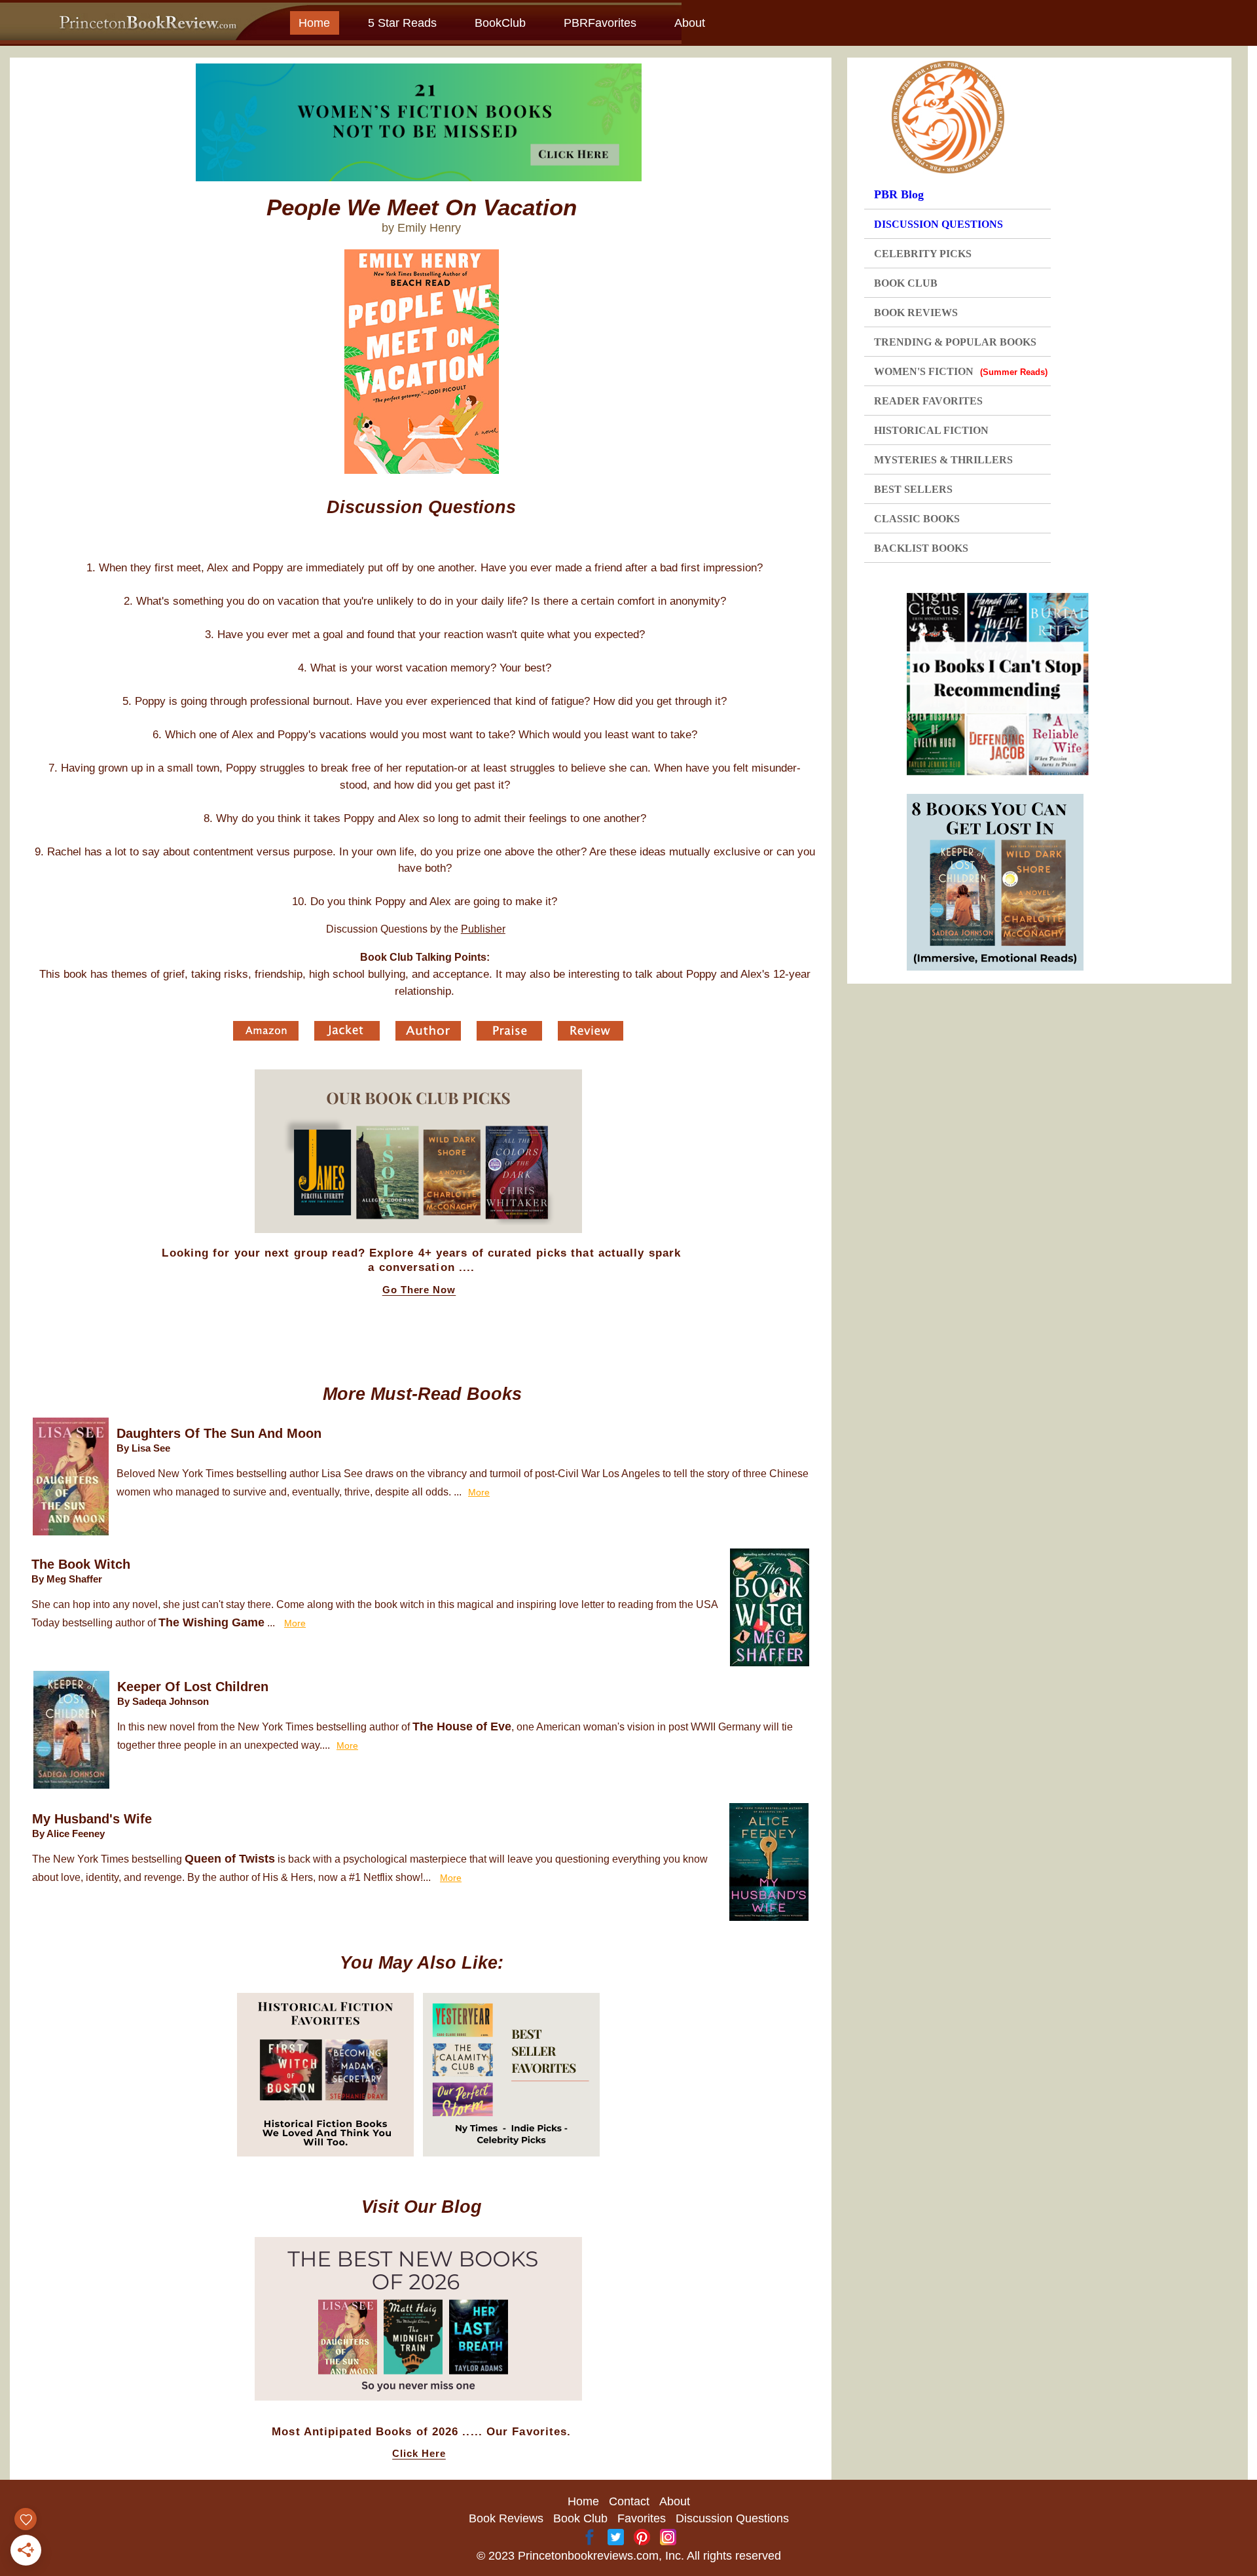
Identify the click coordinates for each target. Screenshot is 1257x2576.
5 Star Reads (402, 23)
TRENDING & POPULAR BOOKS (955, 342)
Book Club (580, 2518)
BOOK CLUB (906, 283)
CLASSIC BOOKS (917, 519)
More (479, 1492)
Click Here (419, 2454)
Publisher (483, 929)
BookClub (500, 23)
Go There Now (419, 1290)
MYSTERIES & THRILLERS (943, 460)
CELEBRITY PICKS (923, 254)
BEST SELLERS (913, 489)
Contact (629, 2501)
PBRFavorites (600, 23)
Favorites (642, 2518)
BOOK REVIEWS (916, 313)
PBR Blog (899, 194)
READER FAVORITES (928, 401)
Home (314, 23)
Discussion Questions (732, 2518)
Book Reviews (506, 2518)
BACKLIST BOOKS (921, 548)
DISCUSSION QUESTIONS (938, 224)
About (690, 23)
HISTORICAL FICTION (931, 430)
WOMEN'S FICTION (961, 371)
